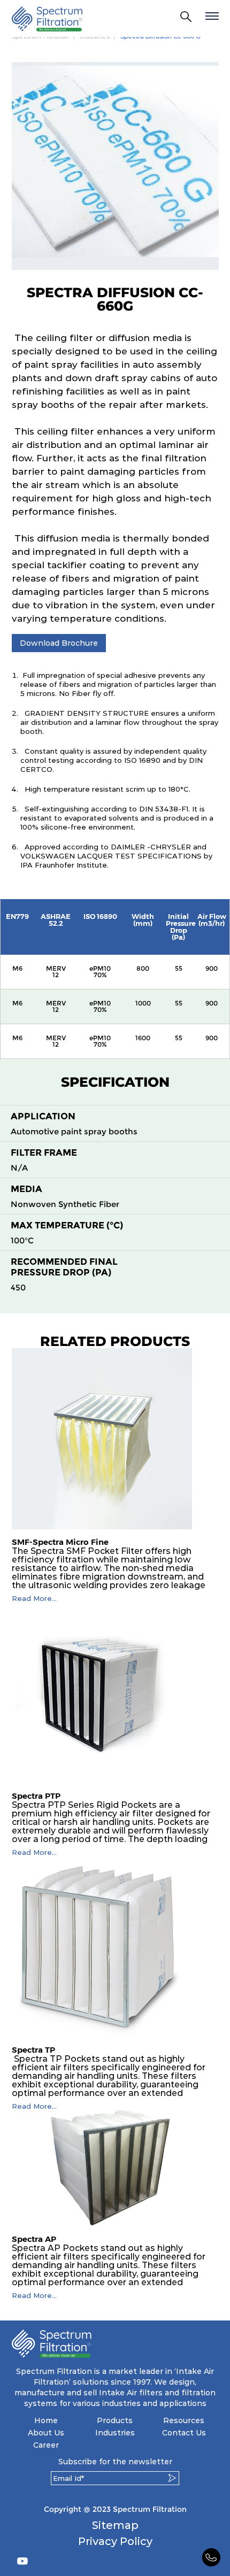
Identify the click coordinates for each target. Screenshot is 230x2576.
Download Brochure (59, 643)
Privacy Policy (115, 2541)
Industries (115, 2433)
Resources (184, 2420)
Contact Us (184, 2433)
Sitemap (115, 2525)
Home (46, 2420)
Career (46, 2445)
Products (115, 2420)
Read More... (34, 1599)
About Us (46, 2433)
